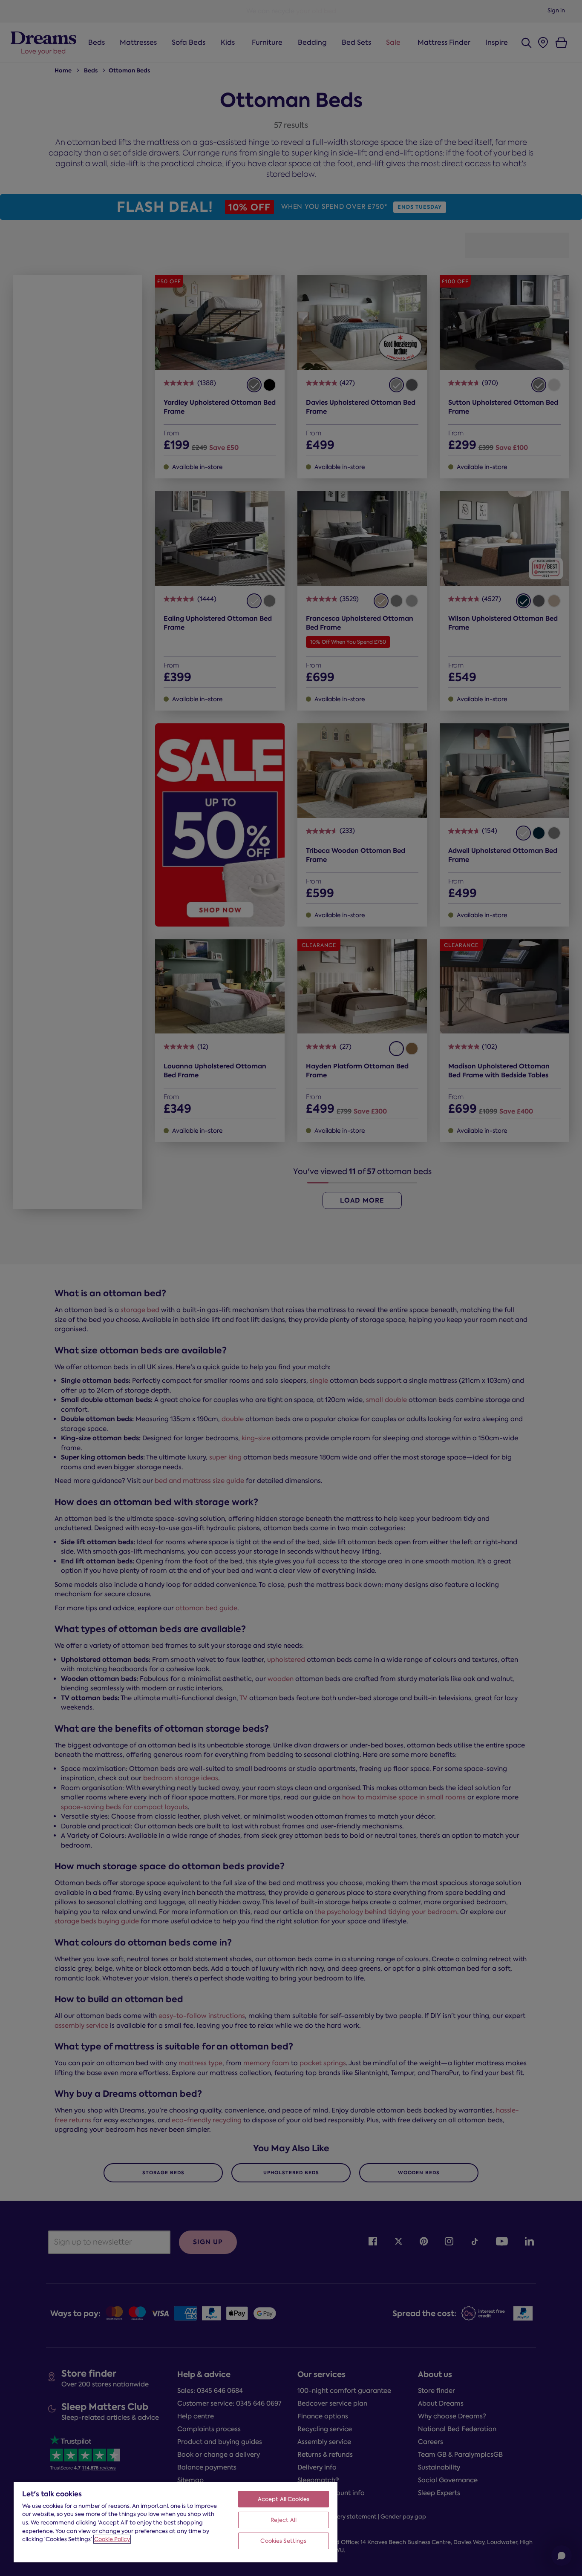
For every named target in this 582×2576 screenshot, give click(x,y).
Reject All (284, 2520)
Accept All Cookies (284, 2499)
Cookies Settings (283, 2541)
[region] (176, 2522)
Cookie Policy (112, 2539)
